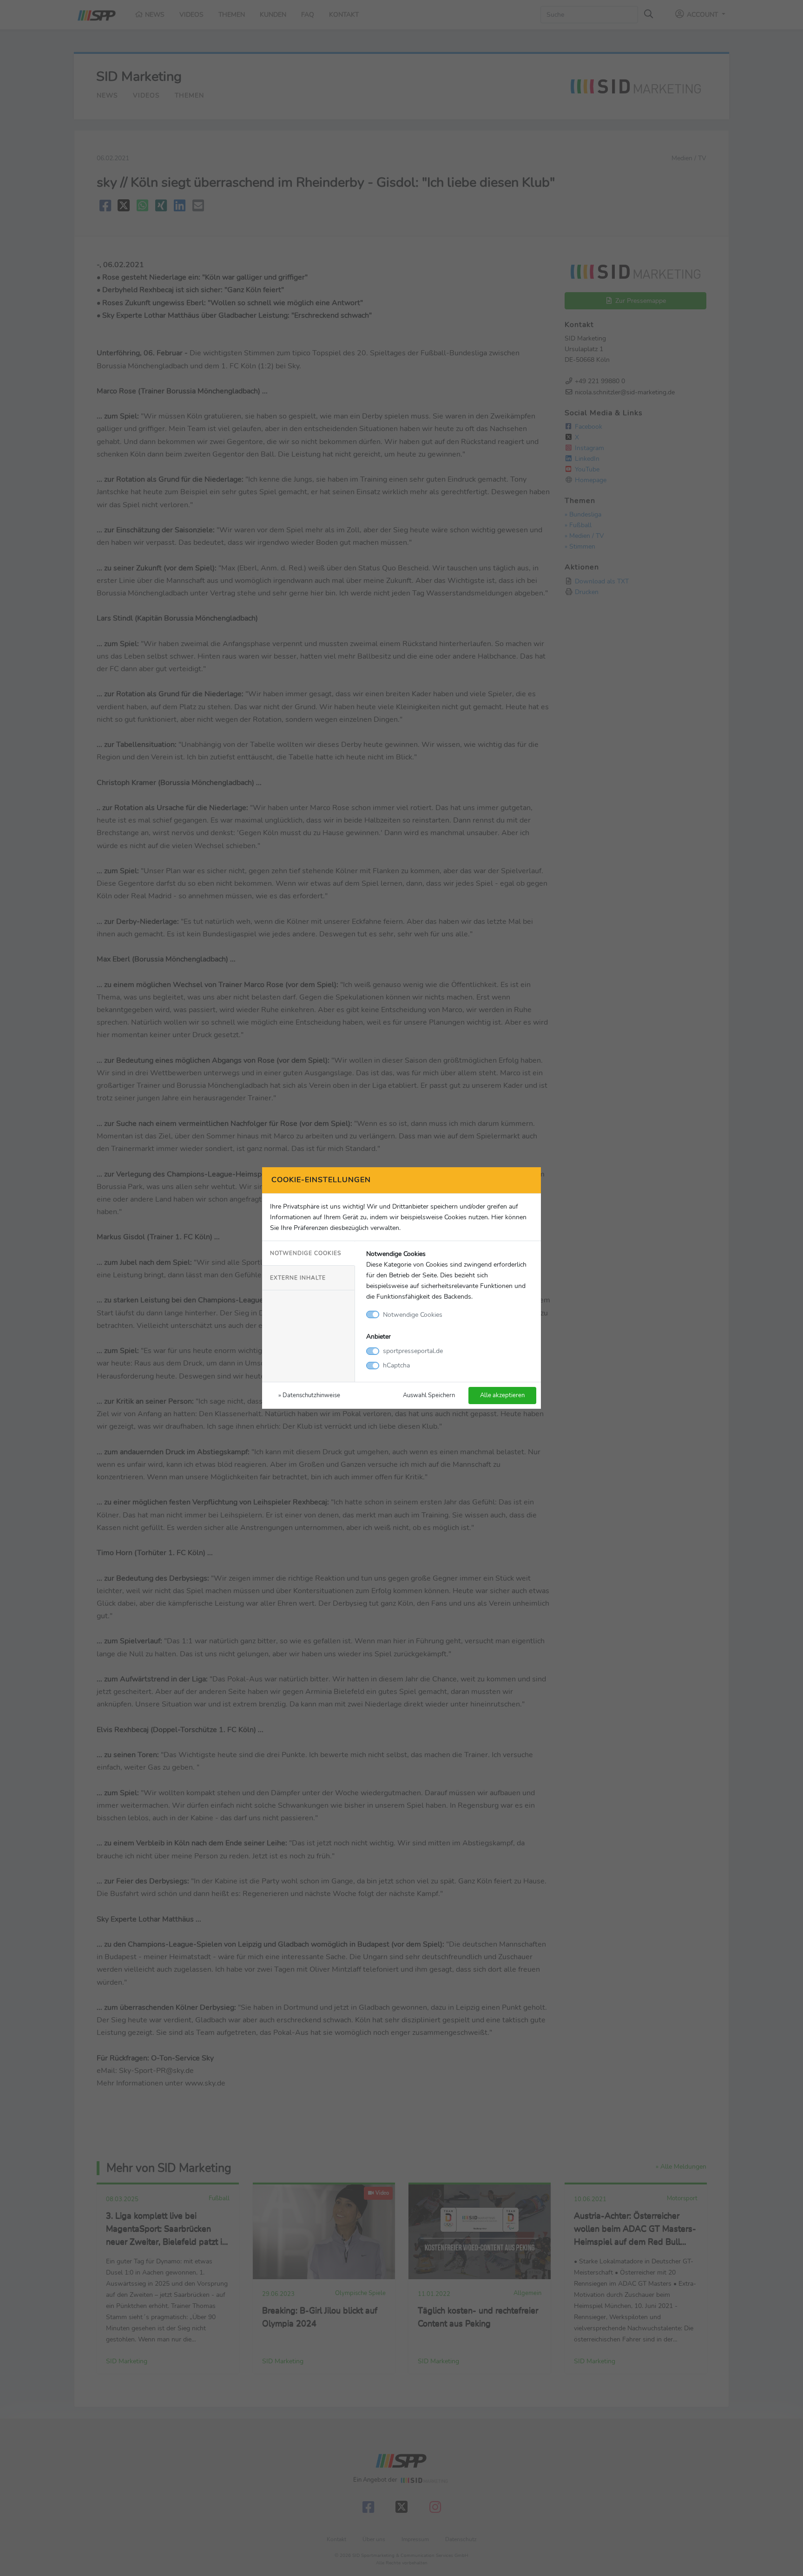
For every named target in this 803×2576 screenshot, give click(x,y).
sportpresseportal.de (413, 1351)
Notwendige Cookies (306, 1253)
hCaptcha (396, 1365)
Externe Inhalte (298, 1278)
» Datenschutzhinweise (309, 1395)
